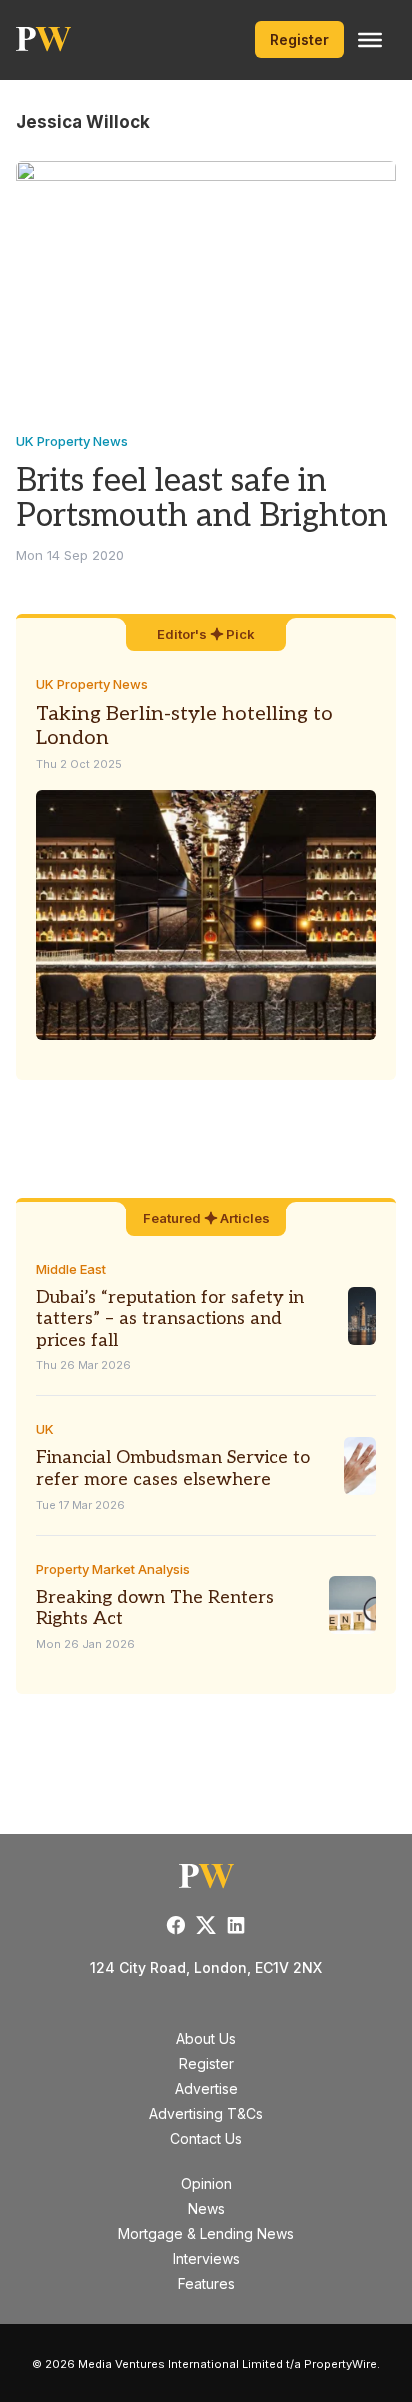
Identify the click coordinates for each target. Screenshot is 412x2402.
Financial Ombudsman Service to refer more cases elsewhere (173, 1468)
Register (299, 39)
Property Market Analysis (113, 1569)
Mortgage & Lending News (206, 2233)
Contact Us (206, 2138)
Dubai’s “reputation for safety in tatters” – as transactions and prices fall (170, 1319)
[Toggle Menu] (370, 40)
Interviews (206, 2258)
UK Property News (72, 441)
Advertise (206, 2088)
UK (45, 1429)
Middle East (71, 1269)
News (206, 2208)
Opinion (206, 2183)
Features (206, 2283)
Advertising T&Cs (206, 2113)
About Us (206, 2038)
